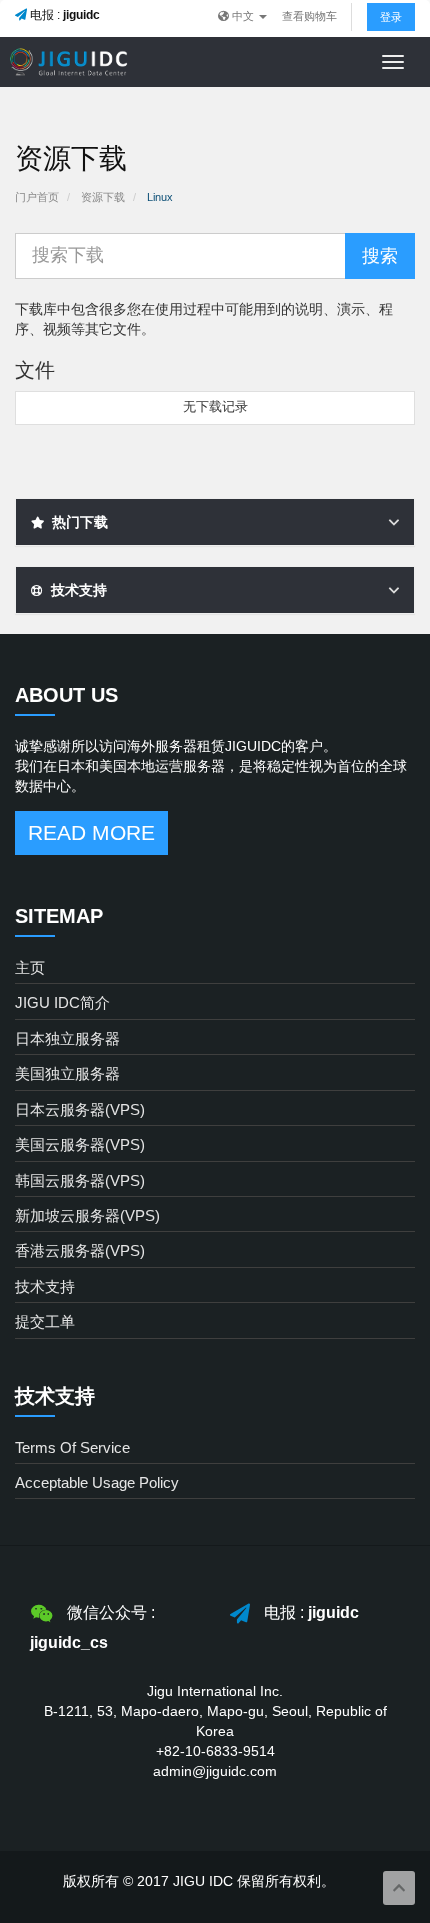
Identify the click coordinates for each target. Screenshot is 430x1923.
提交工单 (45, 1321)
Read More (91, 832)
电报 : (63, 15)
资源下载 (103, 197)
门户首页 (37, 197)
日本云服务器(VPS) (80, 1109)
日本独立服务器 (67, 1038)
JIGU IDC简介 (62, 1002)
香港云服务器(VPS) (80, 1250)
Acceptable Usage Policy (97, 1482)
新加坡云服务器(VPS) (87, 1215)
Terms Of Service (72, 1447)
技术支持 (45, 1286)
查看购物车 (309, 16)
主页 (30, 967)
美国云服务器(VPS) (80, 1144)
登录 (391, 17)
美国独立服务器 (67, 1073)
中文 (243, 16)
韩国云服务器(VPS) (80, 1180)
